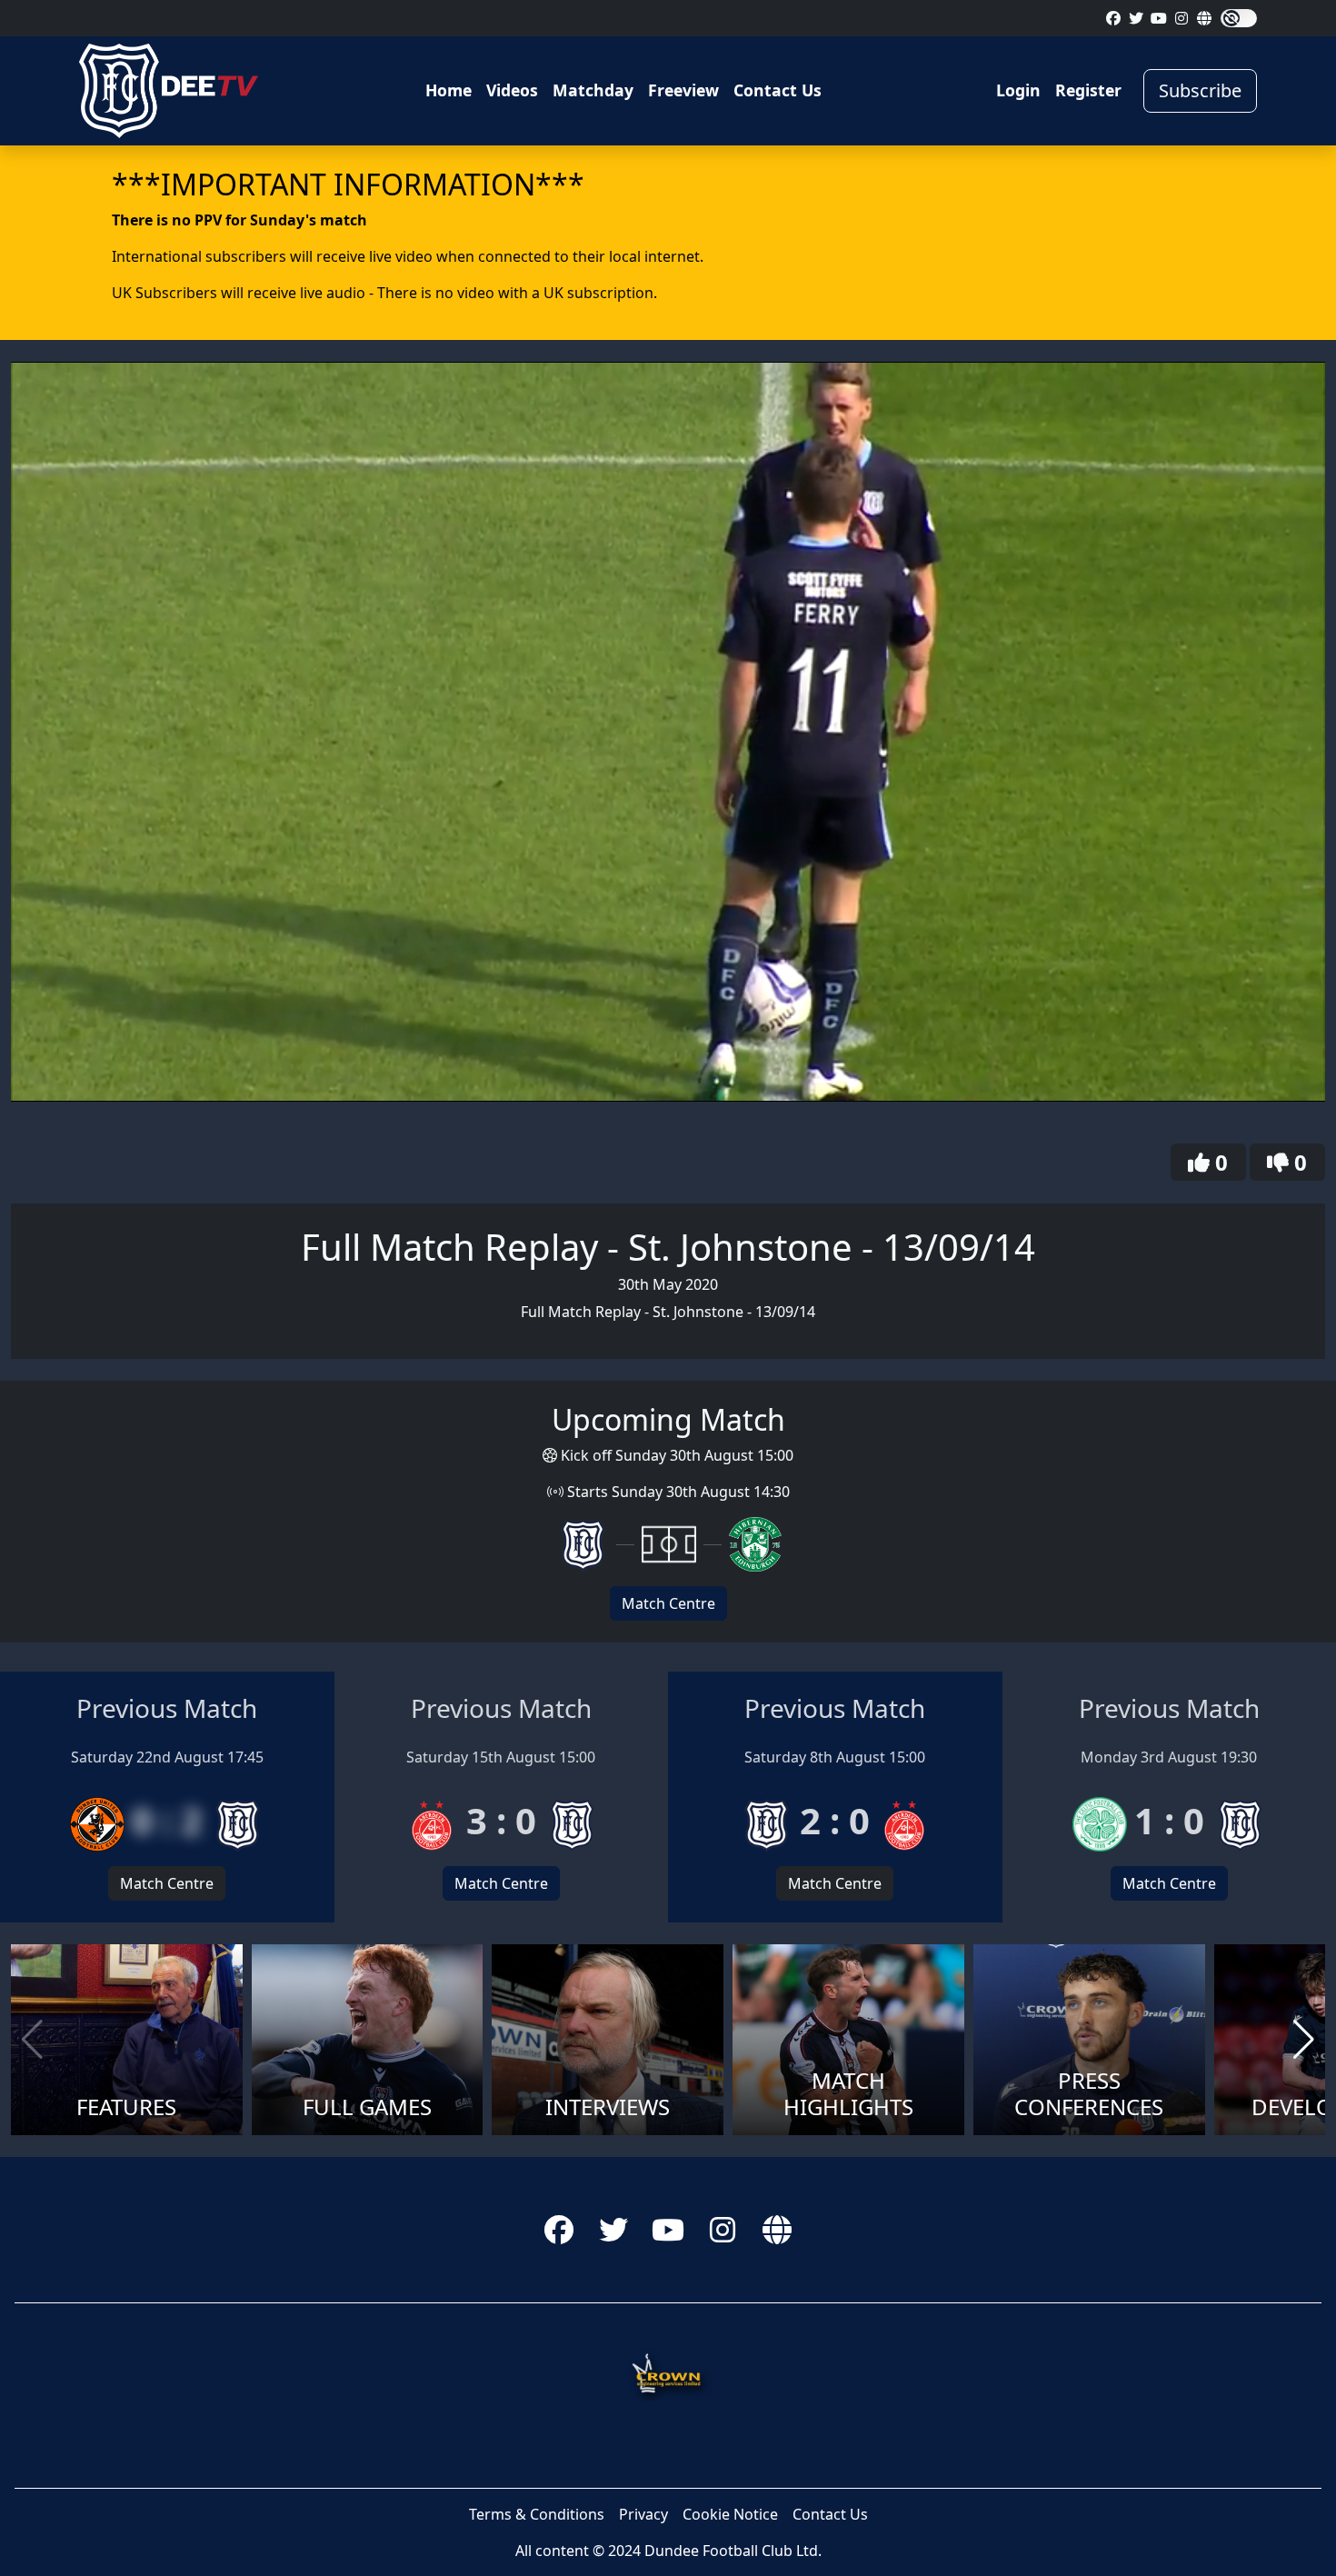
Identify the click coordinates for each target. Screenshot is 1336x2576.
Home (449, 90)
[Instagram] (1181, 18)
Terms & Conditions (537, 2514)
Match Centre (668, 1603)
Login (1018, 90)
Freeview (683, 90)
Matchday (593, 90)
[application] (668, 731)
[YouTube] (1159, 18)
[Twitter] (1136, 18)
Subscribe (1200, 90)
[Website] (1204, 18)
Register (1088, 90)
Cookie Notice (730, 2514)
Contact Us (778, 90)
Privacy (643, 2514)
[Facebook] (1113, 18)
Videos (512, 90)
